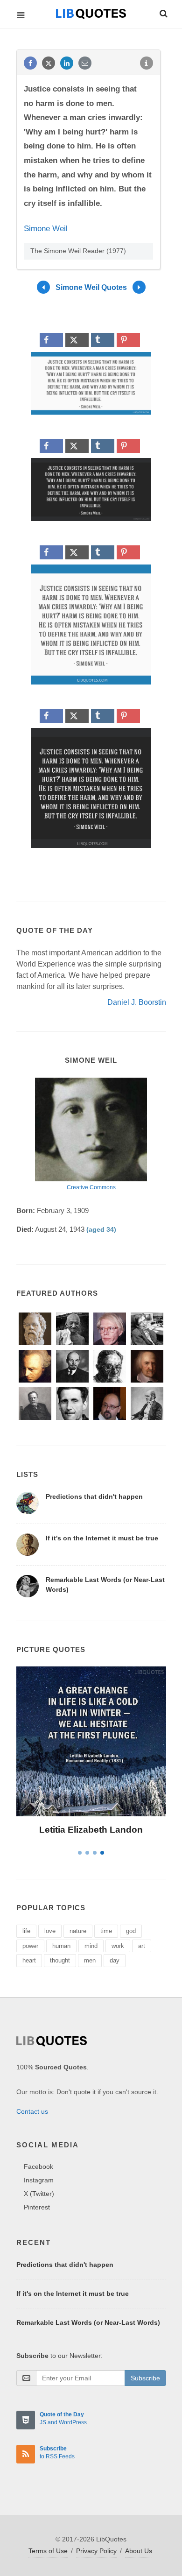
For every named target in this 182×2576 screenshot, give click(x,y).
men (90, 1960)
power (30, 1946)
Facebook (38, 2167)
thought (60, 1960)
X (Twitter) (39, 2194)
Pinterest (37, 2207)
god (131, 1931)
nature (78, 1931)
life (26, 1931)
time (106, 1931)
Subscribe (145, 2378)
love (50, 1931)
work (118, 1946)
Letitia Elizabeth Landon (91, 1830)
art (142, 1946)
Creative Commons (91, 1187)
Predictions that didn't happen (94, 1496)
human (61, 1946)
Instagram (39, 2180)
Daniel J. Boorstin (137, 1002)
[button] (163, 12)
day (115, 1960)
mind (91, 1946)
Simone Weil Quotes (91, 287)
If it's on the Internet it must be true (102, 1538)
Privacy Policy (96, 2551)
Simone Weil (46, 229)
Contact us (32, 2111)
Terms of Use (48, 2551)
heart (29, 1960)
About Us (139, 2551)
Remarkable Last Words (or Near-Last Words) (88, 2322)
